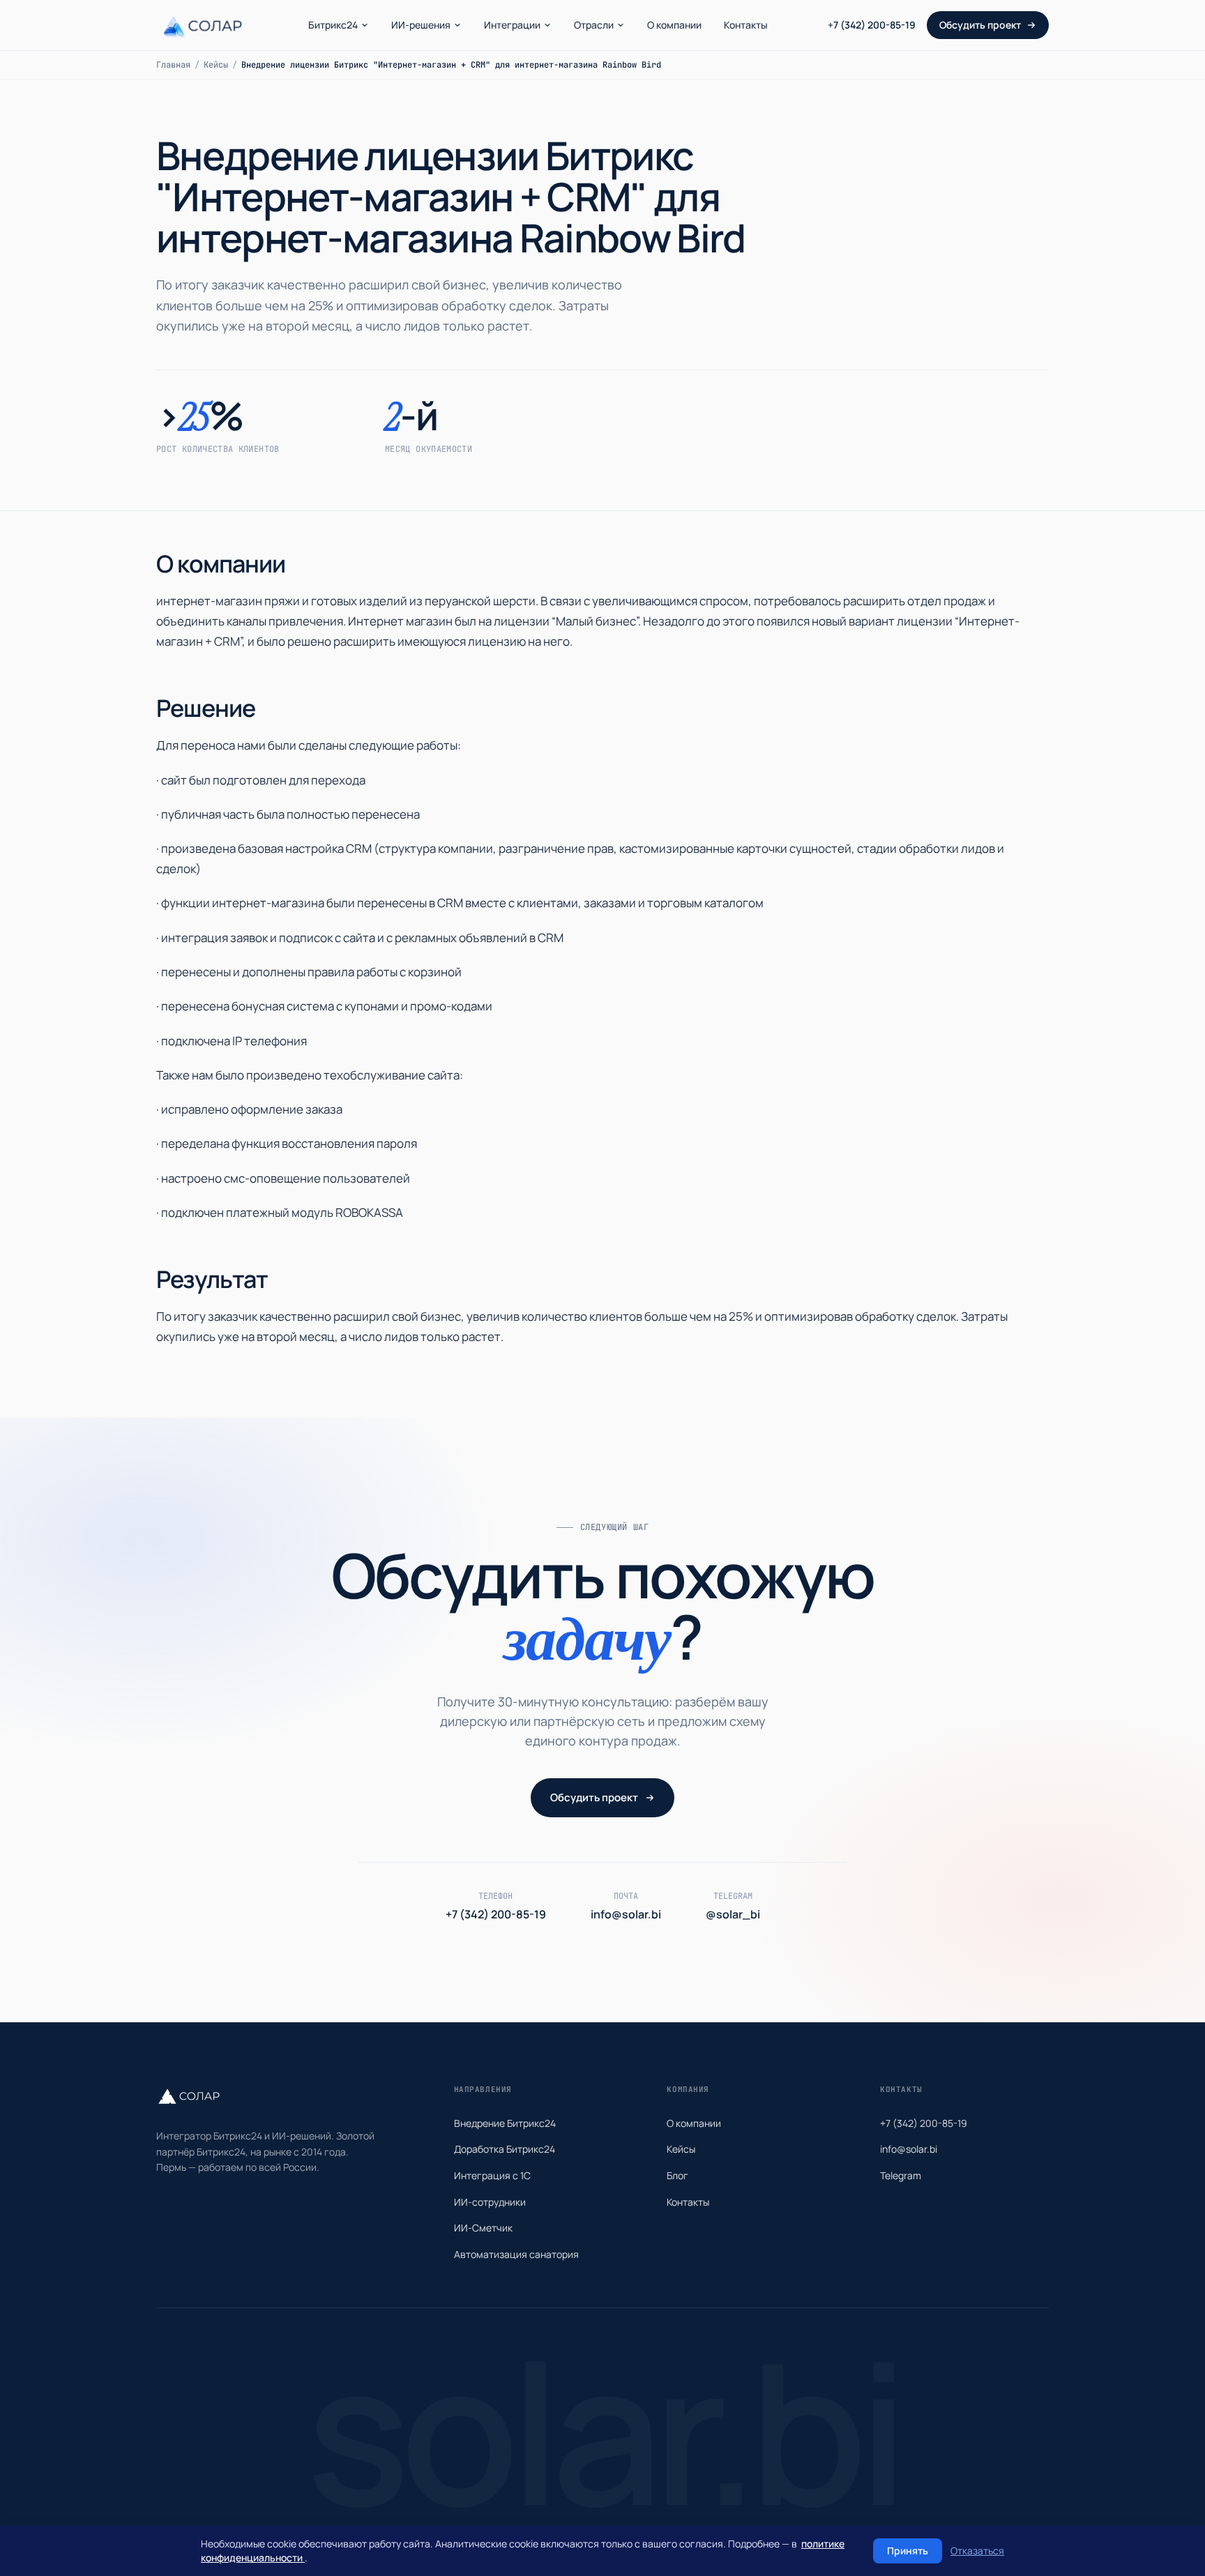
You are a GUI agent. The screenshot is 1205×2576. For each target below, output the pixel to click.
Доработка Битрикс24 (505, 2149)
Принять (908, 2551)
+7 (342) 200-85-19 (872, 25)
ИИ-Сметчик (483, 2228)
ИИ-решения (421, 25)
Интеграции (512, 25)
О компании (674, 25)
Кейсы (216, 65)
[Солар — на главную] (202, 25)
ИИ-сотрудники (490, 2202)
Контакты (746, 25)
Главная (173, 65)
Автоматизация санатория (516, 2254)
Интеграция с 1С (492, 2175)
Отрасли (594, 25)
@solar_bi (733, 1914)
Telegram (901, 2175)
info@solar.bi (626, 1914)
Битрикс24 (333, 25)
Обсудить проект (980, 25)
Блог (677, 2175)
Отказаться (977, 2551)
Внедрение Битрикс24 (505, 2123)
